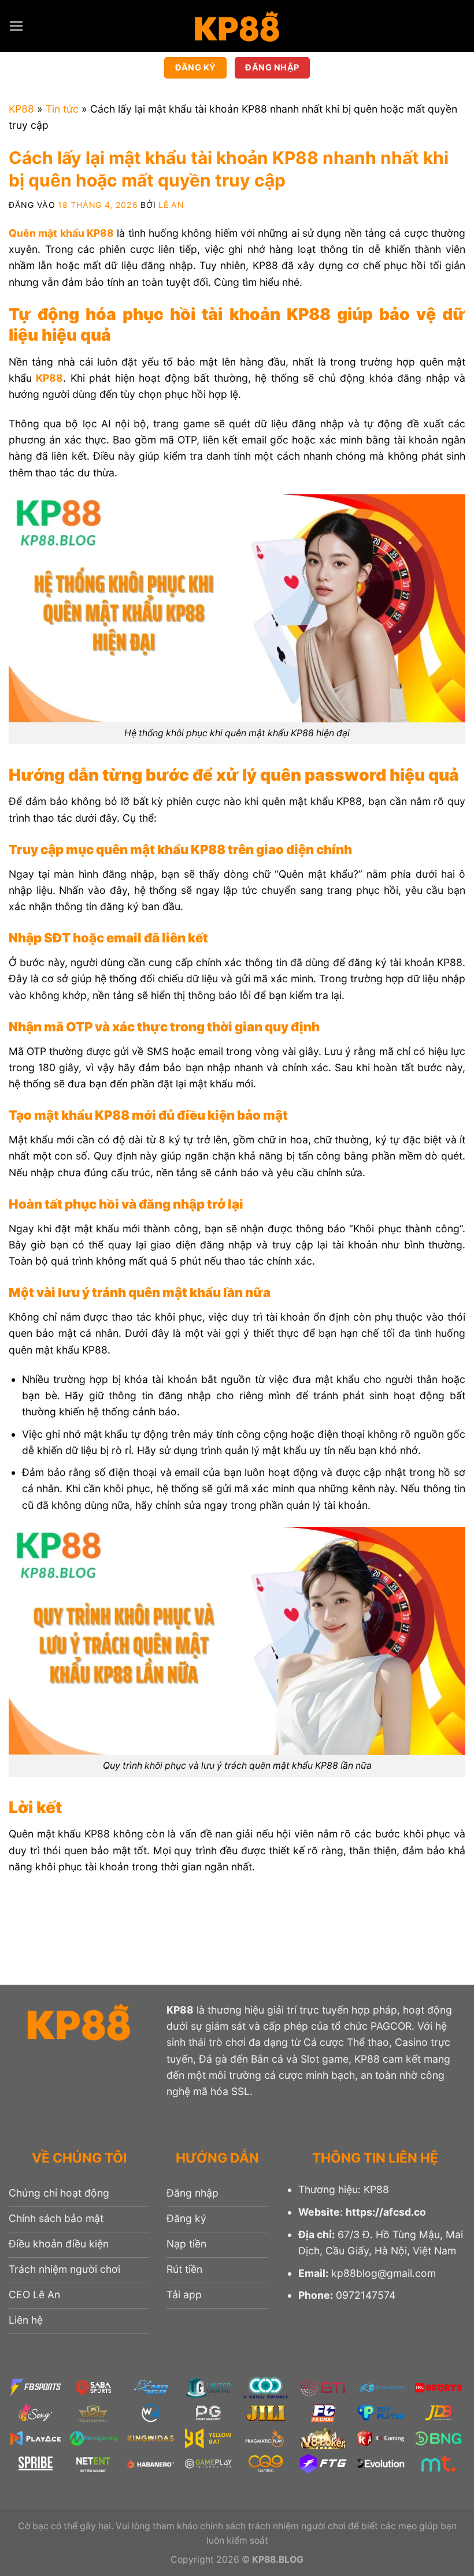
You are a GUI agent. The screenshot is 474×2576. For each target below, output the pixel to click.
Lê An (171, 205)
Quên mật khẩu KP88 (61, 233)
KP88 (21, 109)
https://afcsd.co (386, 2212)
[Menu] (16, 26)
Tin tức (62, 109)
